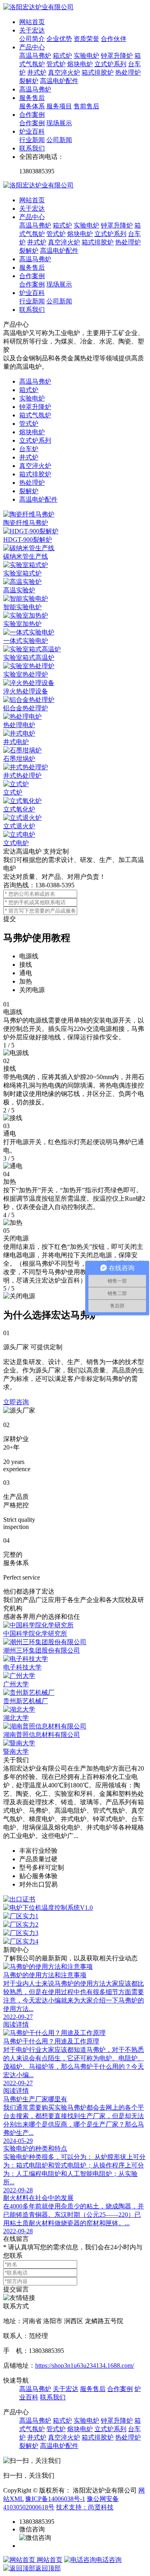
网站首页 (32, 22)
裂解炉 (29, 81)
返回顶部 (48, 2568)
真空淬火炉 (64, 72)
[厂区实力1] (75, 1916)
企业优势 (59, 39)
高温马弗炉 (35, 56)
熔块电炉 (80, 64)
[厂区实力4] (75, 1942)
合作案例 (32, 115)
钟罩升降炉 (117, 56)
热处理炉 (128, 72)
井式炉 (37, 72)
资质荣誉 (86, 39)
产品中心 (32, 47)
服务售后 (32, 98)
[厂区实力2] (75, 1925)
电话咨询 (109, 2560)
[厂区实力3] (75, 1933)
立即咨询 (16, 1402)
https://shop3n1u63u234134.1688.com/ (85, 2366)
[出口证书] (75, 1900)
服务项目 (59, 106)
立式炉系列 (110, 64)
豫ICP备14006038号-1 (55, 2499)
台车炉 (29, 449)
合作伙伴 (114, 39)
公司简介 (32, 39)
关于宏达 (32, 30)
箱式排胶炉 (98, 72)
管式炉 (56, 64)
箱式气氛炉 (35, 415)
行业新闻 (32, 140)
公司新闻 (59, 140)
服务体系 (32, 106)
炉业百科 (32, 131)
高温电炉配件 (59, 81)
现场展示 (59, 123)
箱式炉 (62, 56)
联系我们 (32, 148)
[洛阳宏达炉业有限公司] (38, 7)
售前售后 (86, 106)
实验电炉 (86, 56)
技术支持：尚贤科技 (85, 2507)
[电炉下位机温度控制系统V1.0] (75, 1908)
